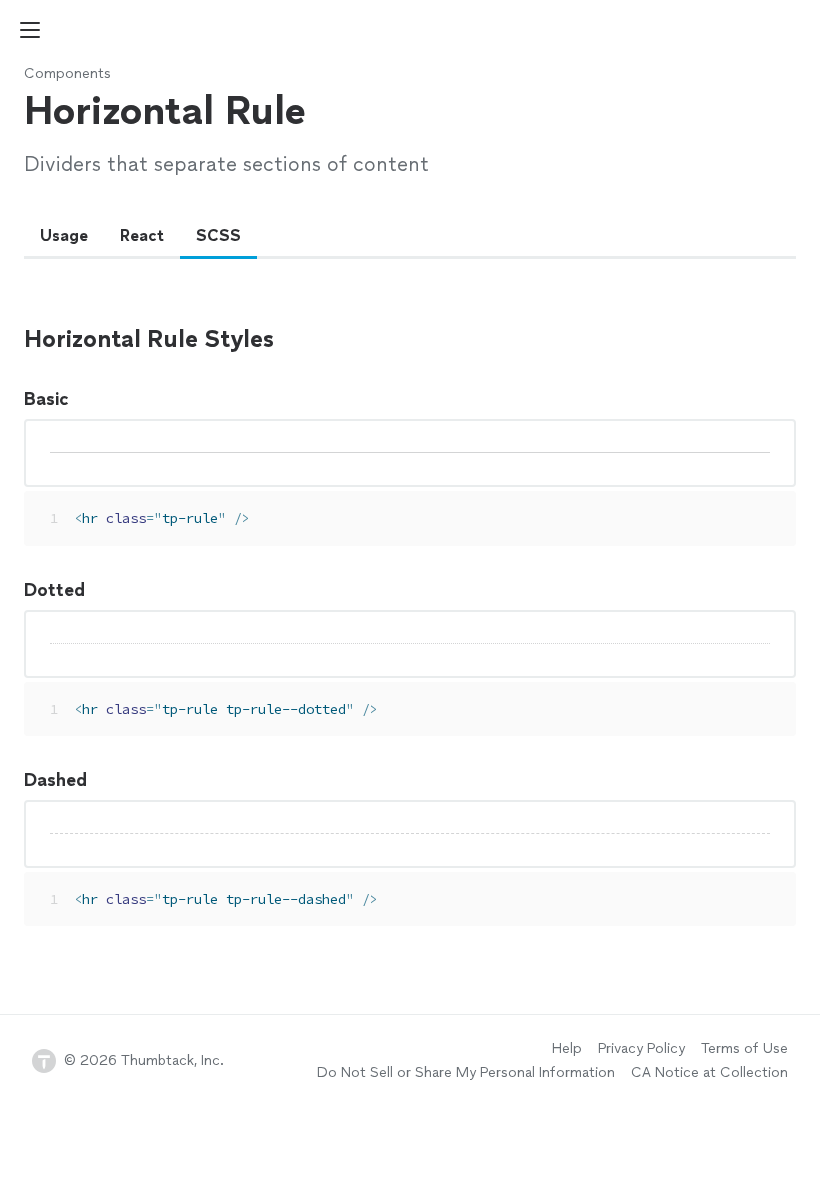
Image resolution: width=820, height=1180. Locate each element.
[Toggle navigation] (30, 30)
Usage (64, 235)
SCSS (218, 235)
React (142, 235)
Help (567, 1048)
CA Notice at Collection (709, 1072)
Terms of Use (744, 1048)
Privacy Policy (641, 1048)
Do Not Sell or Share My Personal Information (466, 1072)
